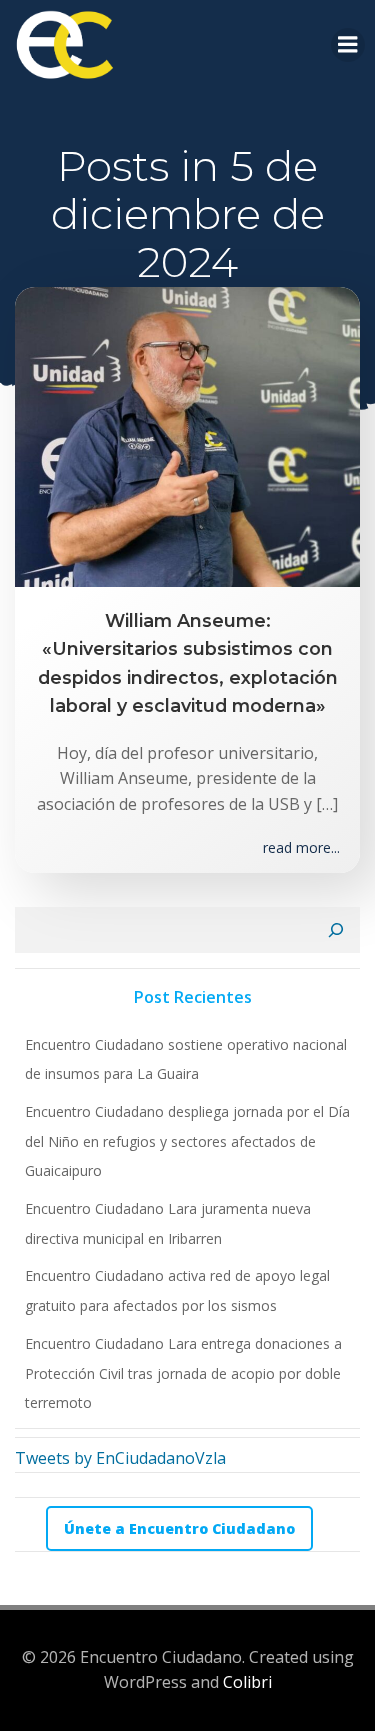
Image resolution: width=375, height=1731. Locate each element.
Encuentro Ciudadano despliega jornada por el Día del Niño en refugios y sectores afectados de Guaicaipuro (187, 1141)
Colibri (247, 1682)
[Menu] (348, 45)
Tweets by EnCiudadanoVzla (120, 1458)
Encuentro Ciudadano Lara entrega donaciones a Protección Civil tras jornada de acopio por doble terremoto (183, 1373)
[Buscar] (336, 930)
